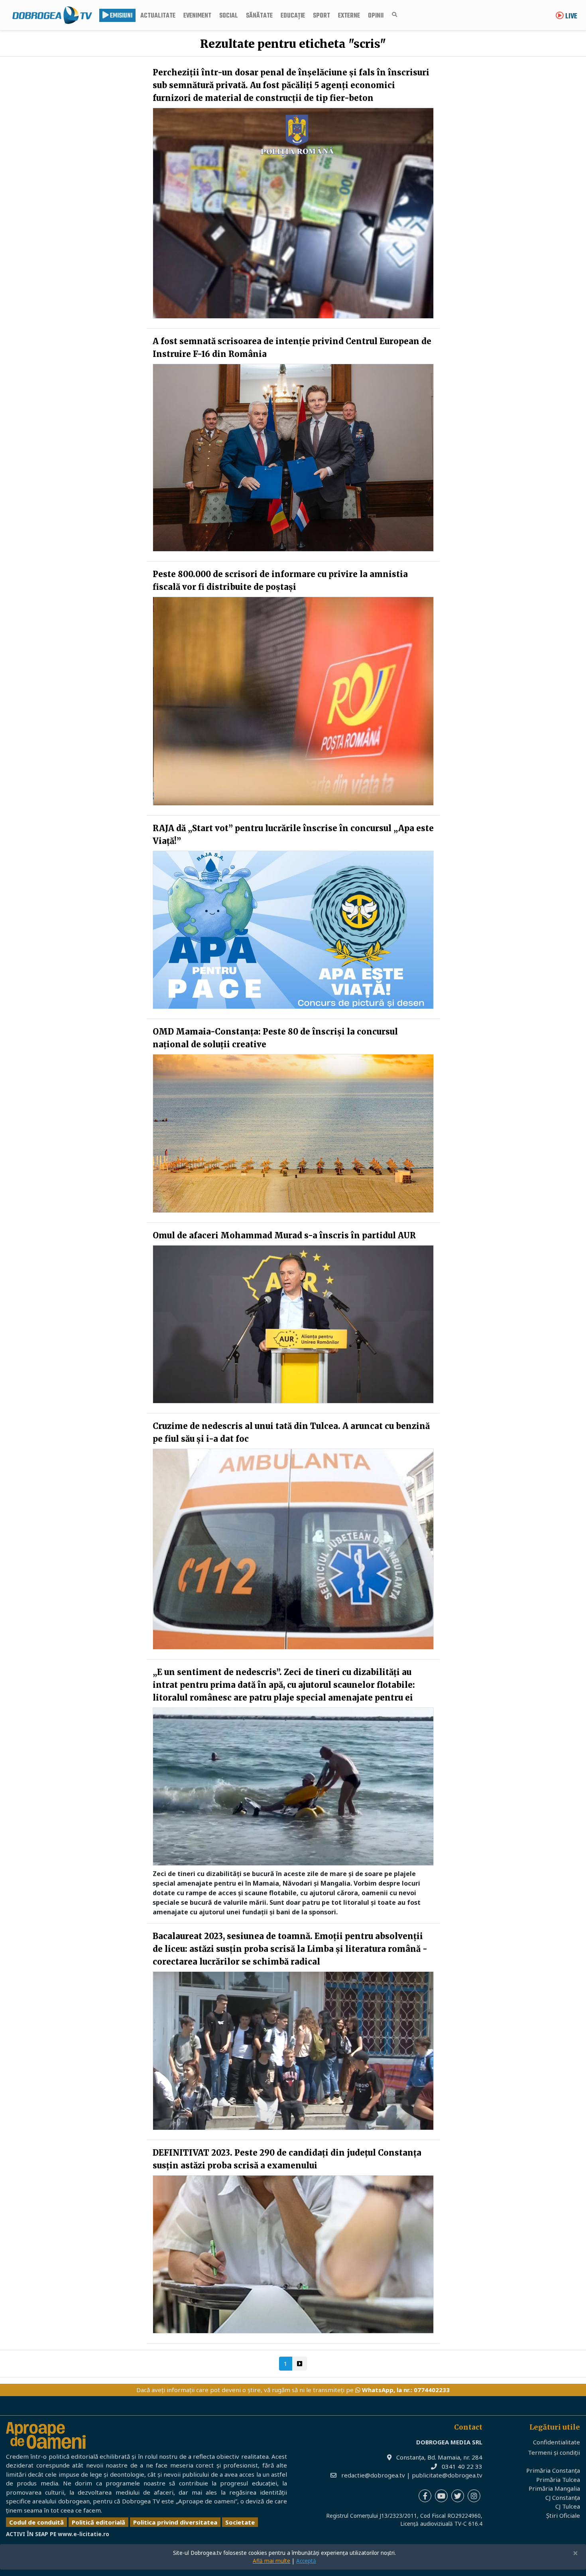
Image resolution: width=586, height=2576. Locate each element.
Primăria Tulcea (558, 2479)
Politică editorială (98, 2522)
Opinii (376, 16)
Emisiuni (121, 16)
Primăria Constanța (553, 2470)
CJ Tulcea (568, 2506)
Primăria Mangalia (554, 2488)
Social (229, 16)
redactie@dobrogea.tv (373, 2475)
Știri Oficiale (563, 2515)
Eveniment (197, 16)
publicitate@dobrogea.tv (447, 2475)
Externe (349, 16)
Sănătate (259, 16)
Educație (293, 16)
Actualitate (158, 16)
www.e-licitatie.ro (84, 2534)
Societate (240, 2522)
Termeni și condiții (554, 2452)
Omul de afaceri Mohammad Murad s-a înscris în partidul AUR (284, 1235)
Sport (322, 16)
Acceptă (306, 2561)
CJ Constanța (563, 2497)
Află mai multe (271, 2561)
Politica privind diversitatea (175, 2522)
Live (570, 17)
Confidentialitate (557, 2442)
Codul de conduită (36, 2522)
